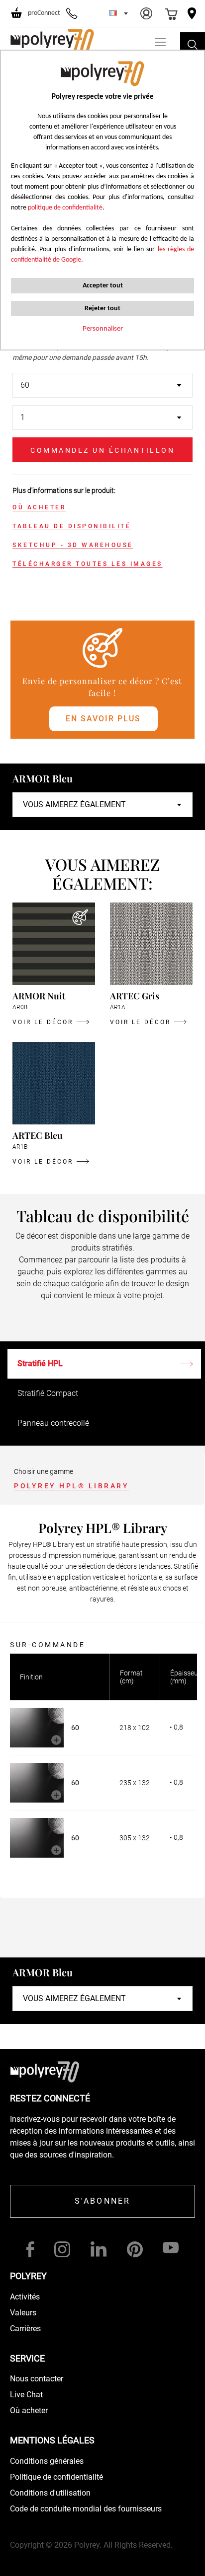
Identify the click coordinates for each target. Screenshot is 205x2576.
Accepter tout (103, 286)
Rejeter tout (102, 309)
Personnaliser (103, 329)
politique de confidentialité (65, 208)
